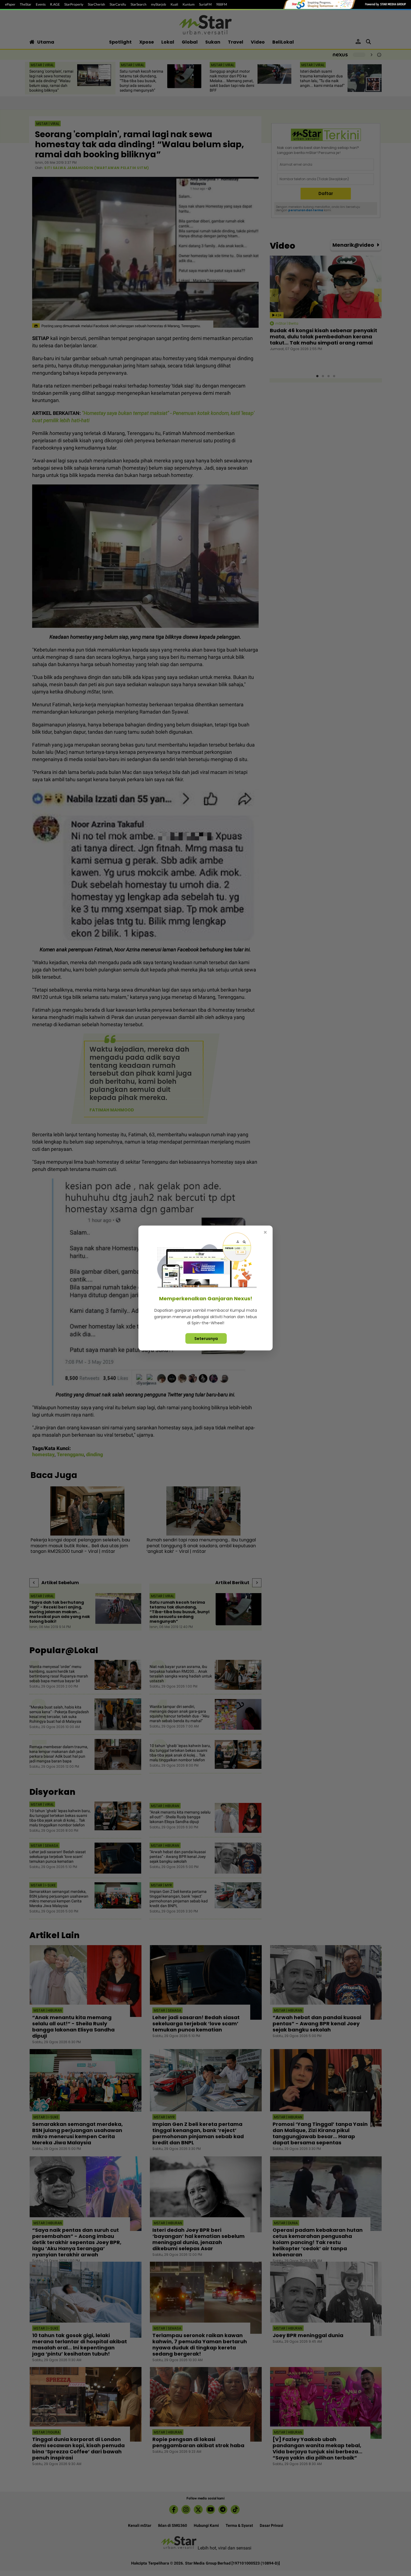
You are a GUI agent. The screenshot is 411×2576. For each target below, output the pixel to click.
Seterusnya (206, 1338)
